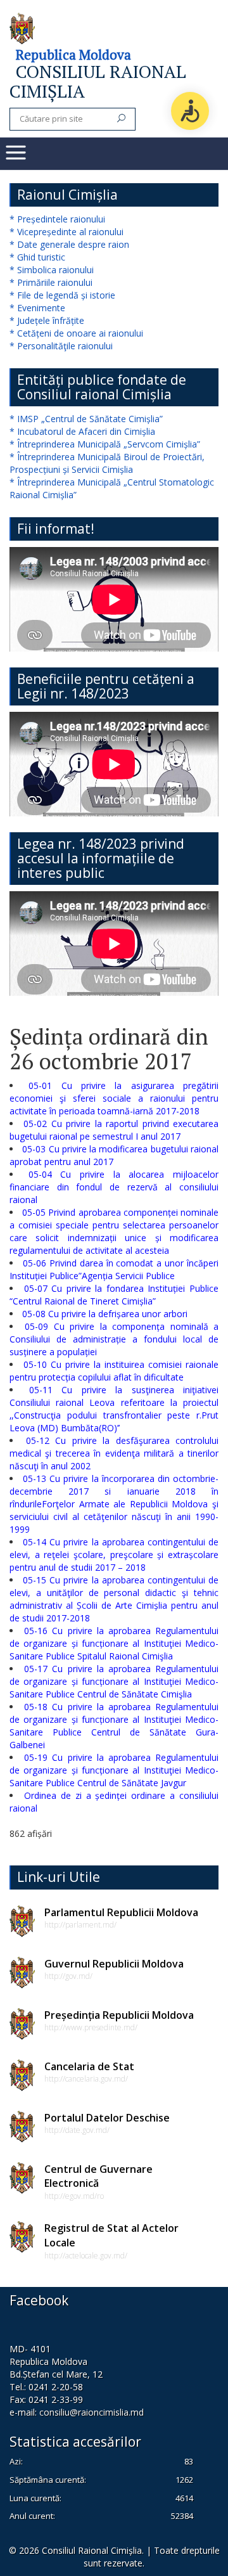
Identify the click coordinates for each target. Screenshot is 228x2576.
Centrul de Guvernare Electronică (98, 2176)
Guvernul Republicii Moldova (114, 1964)
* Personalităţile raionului (61, 346)
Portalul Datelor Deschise (107, 2118)
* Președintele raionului (57, 219)
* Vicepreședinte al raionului (66, 232)
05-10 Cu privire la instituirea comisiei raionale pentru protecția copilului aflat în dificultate (114, 1371)
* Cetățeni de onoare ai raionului (76, 333)
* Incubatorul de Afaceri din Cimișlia (82, 431)
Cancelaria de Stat (89, 2066)
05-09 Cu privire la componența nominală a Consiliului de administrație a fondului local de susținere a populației (114, 1339)
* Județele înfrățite (47, 320)
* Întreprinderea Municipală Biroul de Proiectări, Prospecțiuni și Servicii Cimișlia (107, 463)
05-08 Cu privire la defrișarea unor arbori (105, 1314)
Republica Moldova (73, 55)
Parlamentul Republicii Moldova (121, 1912)
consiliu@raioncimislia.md (92, 2412)
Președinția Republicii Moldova (119, 2015)
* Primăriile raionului (51, 282)
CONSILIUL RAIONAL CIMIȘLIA (98, 81)
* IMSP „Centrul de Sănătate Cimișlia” (86, 419)
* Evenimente (37, 308)
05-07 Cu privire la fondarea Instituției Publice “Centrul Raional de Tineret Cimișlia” (114, 1295)
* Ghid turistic (37, 257)
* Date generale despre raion (69, 244)
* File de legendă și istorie (62, 295)
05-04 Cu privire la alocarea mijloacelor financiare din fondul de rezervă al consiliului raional (114, 1187)
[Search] (121, 119)
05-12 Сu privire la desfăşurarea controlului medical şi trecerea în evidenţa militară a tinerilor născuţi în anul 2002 (114, 1453)
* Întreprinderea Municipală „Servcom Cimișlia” (105, 444)
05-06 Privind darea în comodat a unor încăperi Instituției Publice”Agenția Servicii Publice (114, 1269)
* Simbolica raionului (52, 270)
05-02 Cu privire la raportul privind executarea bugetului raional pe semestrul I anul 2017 (114, 1130)
